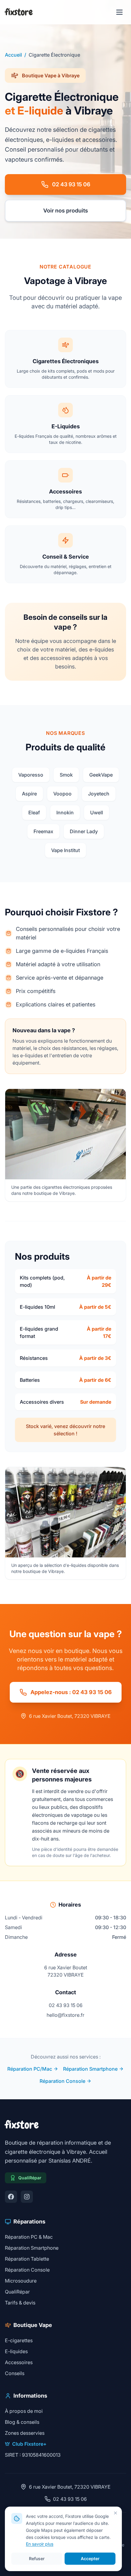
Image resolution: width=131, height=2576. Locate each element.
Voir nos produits (66, 211)
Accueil (13, 55)
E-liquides (16, 2351)
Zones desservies (25, 2433)
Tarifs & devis (20, 2303)
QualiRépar (17, 2292)
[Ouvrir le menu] (119, 12)
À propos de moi (24, 2411)
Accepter (90, 2558)
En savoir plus (40, 2544)
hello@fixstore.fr (65, 2015)
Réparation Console (62, 2081)
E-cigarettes (19, 2340)
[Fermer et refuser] (115, 2513)
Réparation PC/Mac (30, 2069)
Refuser (37, 2558)
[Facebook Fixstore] (11, 2197)
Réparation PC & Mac (29, 2237)
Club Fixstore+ (29, 2444)
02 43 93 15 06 (71, 184)
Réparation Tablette (27, 2259)
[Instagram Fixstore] (27, 2197)
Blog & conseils (22, 2422)
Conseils (15, 2373)
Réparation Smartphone (90, 2069)
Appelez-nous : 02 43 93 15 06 (71, 1692)
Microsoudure (21, 2281)
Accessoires (19, 2362)
